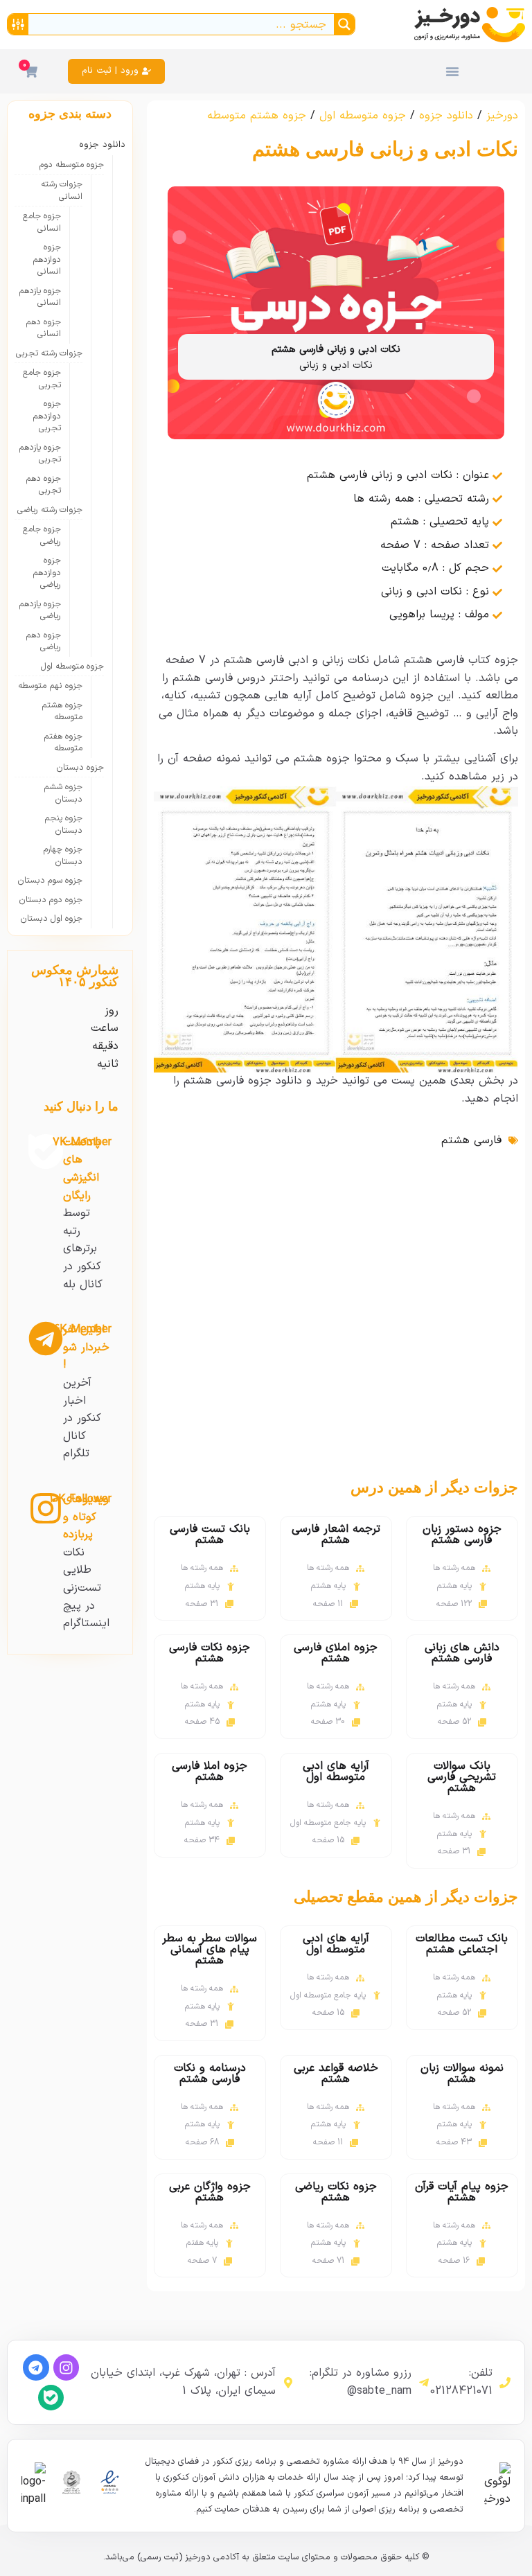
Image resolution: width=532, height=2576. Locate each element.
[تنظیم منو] (452, 71)
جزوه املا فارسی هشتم (210, 1772)
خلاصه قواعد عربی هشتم (336, 2074)
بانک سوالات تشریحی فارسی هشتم (462, 1777)
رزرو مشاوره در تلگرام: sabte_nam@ (361, 2382)
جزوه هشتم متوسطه (257, 116)
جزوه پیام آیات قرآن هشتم (462, 2192)
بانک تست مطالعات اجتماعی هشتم (462, 1944)
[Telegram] (36, 2367)
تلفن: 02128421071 (461, 2382)
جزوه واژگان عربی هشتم (210, 2192)
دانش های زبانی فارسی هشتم (462, 1653)
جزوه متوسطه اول (363, 116)
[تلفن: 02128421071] (505, 2383)
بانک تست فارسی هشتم (210, 1535)
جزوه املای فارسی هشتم (336, 1653)
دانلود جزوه (446, 116)
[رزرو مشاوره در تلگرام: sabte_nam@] (424, 2383)
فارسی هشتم (471, 1140)
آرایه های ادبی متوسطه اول (336, 1772)
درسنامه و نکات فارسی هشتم (210, 2074)
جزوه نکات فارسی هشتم (210, 1653)
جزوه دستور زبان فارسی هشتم (462, 1535)
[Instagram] (66, 2367)
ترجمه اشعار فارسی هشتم (336, 1535)
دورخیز (502, 116)
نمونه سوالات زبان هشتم (462, 2074)
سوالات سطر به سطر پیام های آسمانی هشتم (210, 1950)
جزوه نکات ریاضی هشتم (336, 2192)
